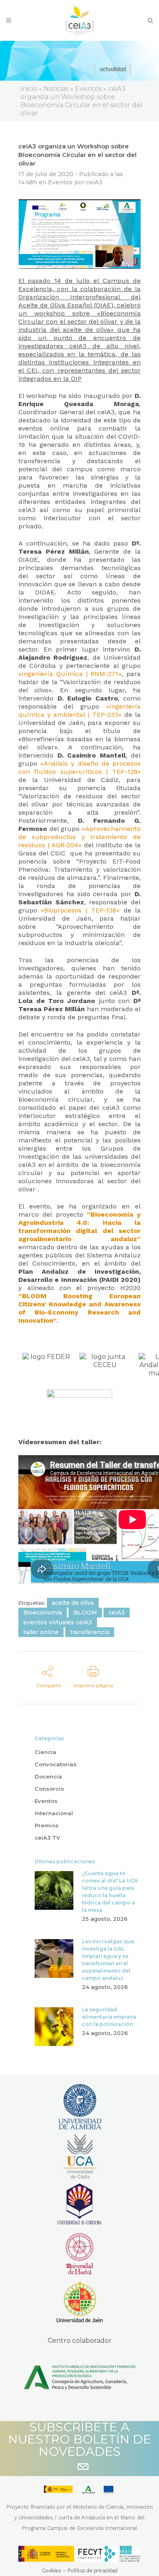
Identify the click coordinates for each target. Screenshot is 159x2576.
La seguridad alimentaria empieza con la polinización (109, 2017)
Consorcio (49, 1789)
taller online (41, 1632)
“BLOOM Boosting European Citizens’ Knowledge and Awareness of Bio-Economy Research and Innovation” (79, 1308)
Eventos (60, 182)
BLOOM (85, 1613)
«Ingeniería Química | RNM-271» (70, 674)
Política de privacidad (92, 2570)
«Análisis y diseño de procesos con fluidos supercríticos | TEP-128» (79, 768)
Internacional (54, 1813)
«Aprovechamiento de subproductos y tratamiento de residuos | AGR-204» (79, 837)
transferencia (90, 1632)
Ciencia (45, 1752)
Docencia (48, 1776)
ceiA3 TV (47, 1838)
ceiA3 (94, 182)
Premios (47, 1825)
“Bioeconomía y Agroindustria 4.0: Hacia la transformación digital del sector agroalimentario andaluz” (79, 1227)
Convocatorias (56, 1764)
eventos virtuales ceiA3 (58, 1622)
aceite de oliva (73, 1603)
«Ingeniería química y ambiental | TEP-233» (79, 710)
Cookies (52, 2570)
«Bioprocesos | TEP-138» (80, 910)
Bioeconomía (43, 1613)
